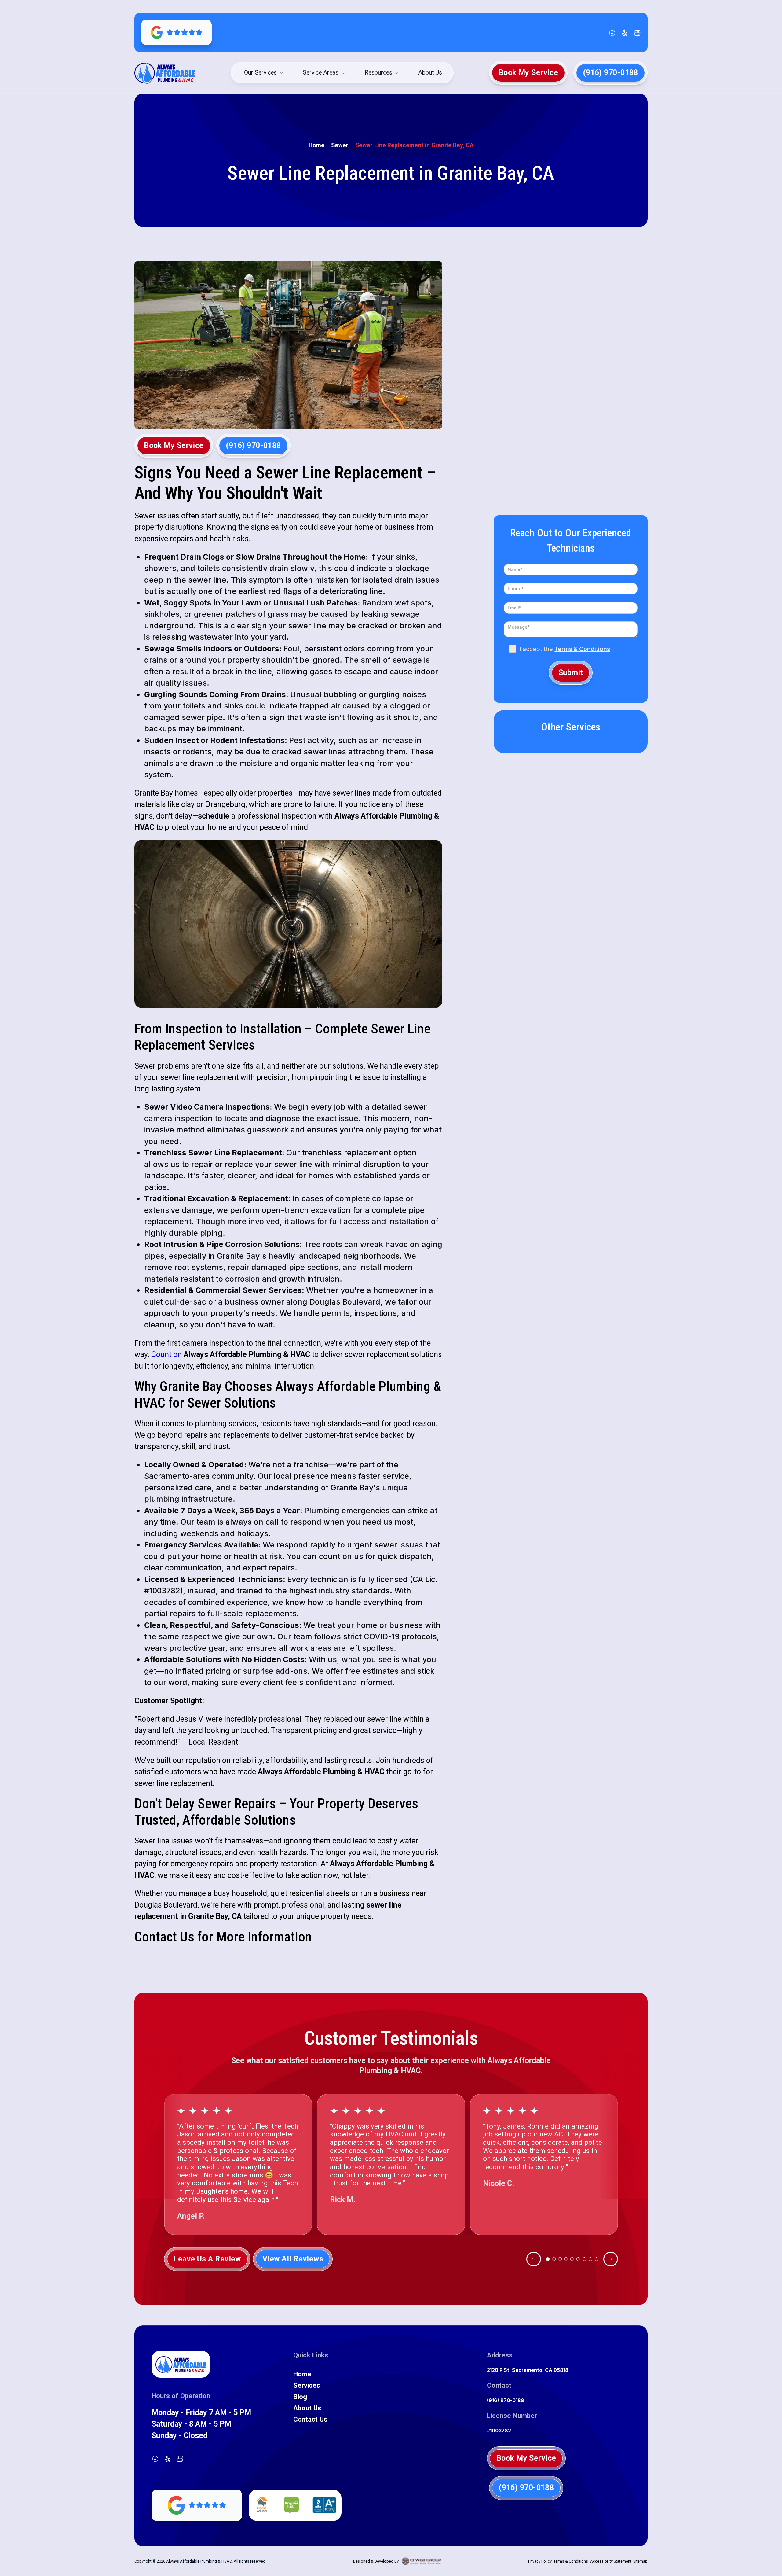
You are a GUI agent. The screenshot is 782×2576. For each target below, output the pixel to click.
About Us (430, 73)
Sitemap (640, 2561)
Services (307, 2385)
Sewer (340, 145)
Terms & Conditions (582, 649)
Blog (300, 2397)
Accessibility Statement (611, 2561)
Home (316, 145)
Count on (166, 1354)
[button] (264, 73)
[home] (165, 73)
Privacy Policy (540, 2561)
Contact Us (310, 2419)
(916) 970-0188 (506, 2400)
